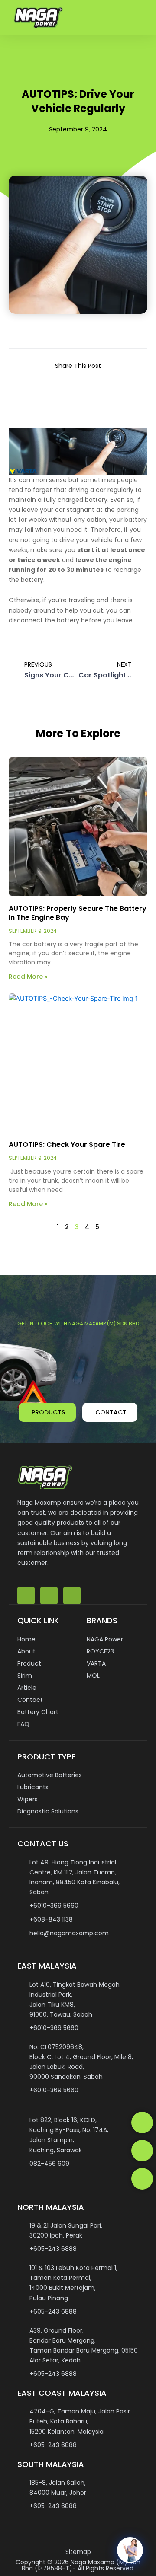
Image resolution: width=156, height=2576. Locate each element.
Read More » (28, 977)
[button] (141, 18)
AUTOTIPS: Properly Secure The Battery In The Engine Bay (78, 913)
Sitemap (78, 2552)
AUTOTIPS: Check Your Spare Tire (67, 1144)
